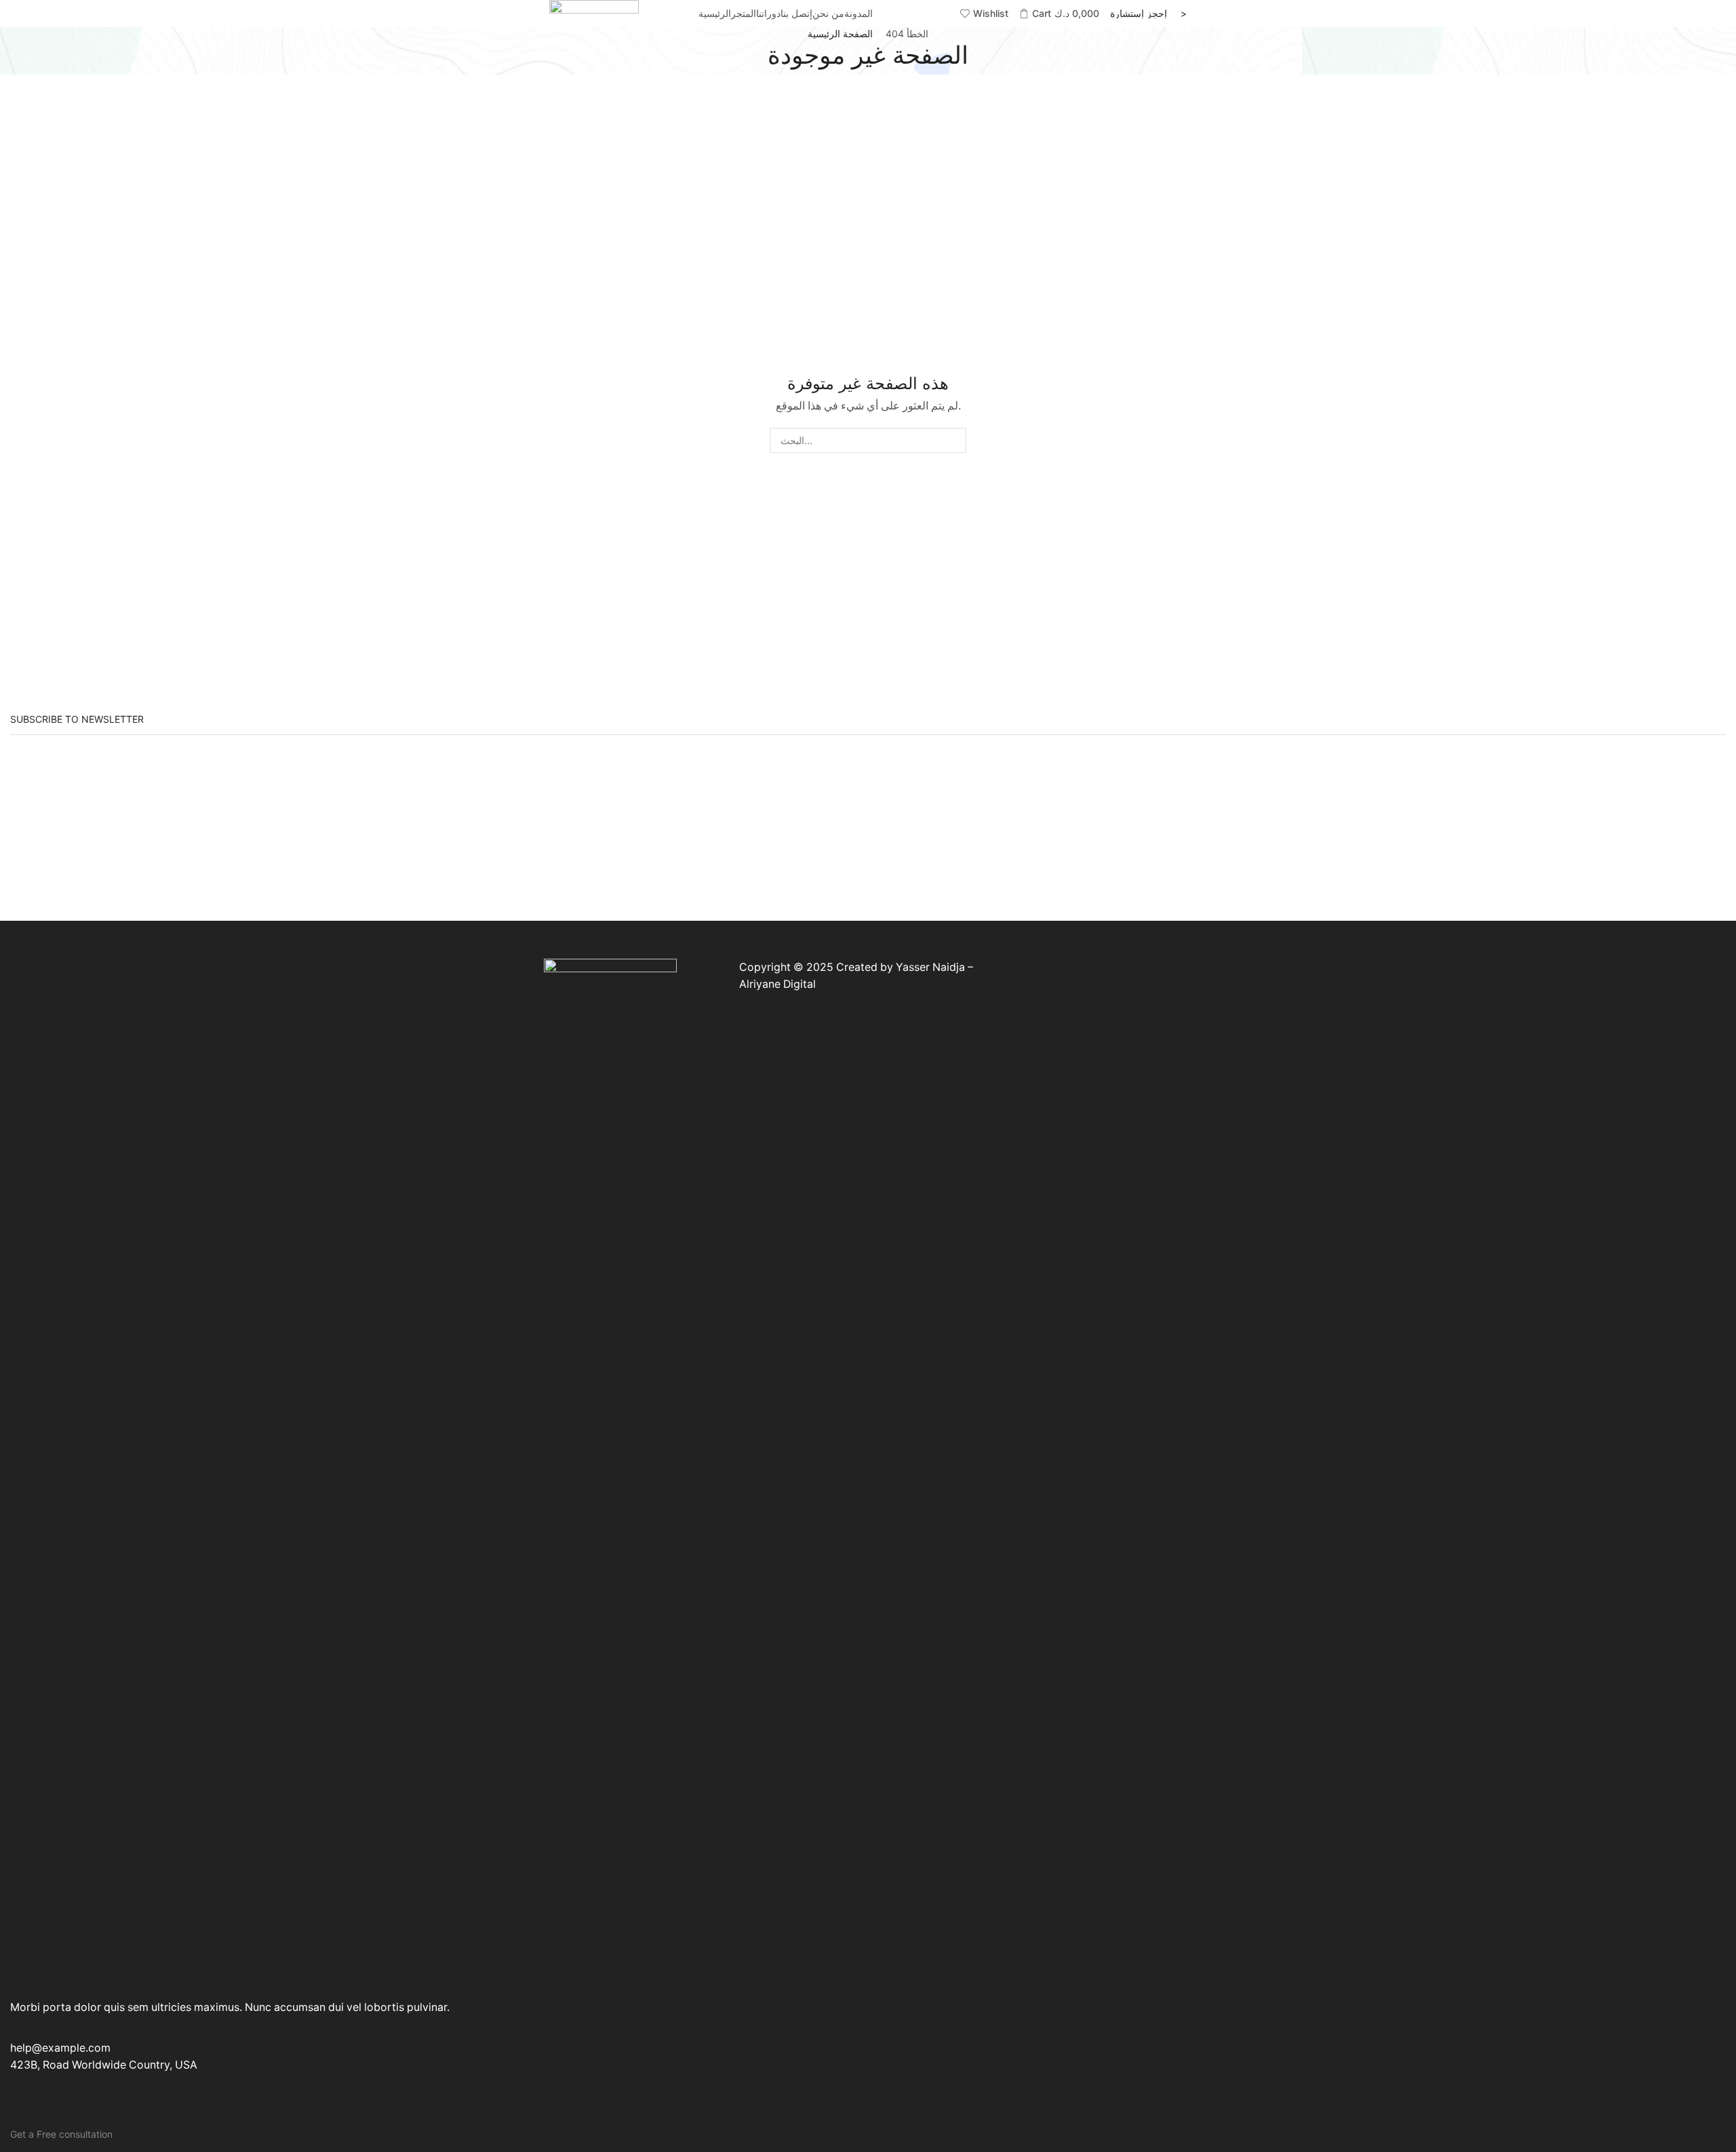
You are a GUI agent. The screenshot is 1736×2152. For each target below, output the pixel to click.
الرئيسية (715, 13)
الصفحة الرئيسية (840, 34)
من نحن (828, 13)
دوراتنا (768, 13)
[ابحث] (954, 440)
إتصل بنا (796, 13)
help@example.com (60, 2048)
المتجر (744, 13)
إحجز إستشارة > (1148, 14)
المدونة (859, 13)
